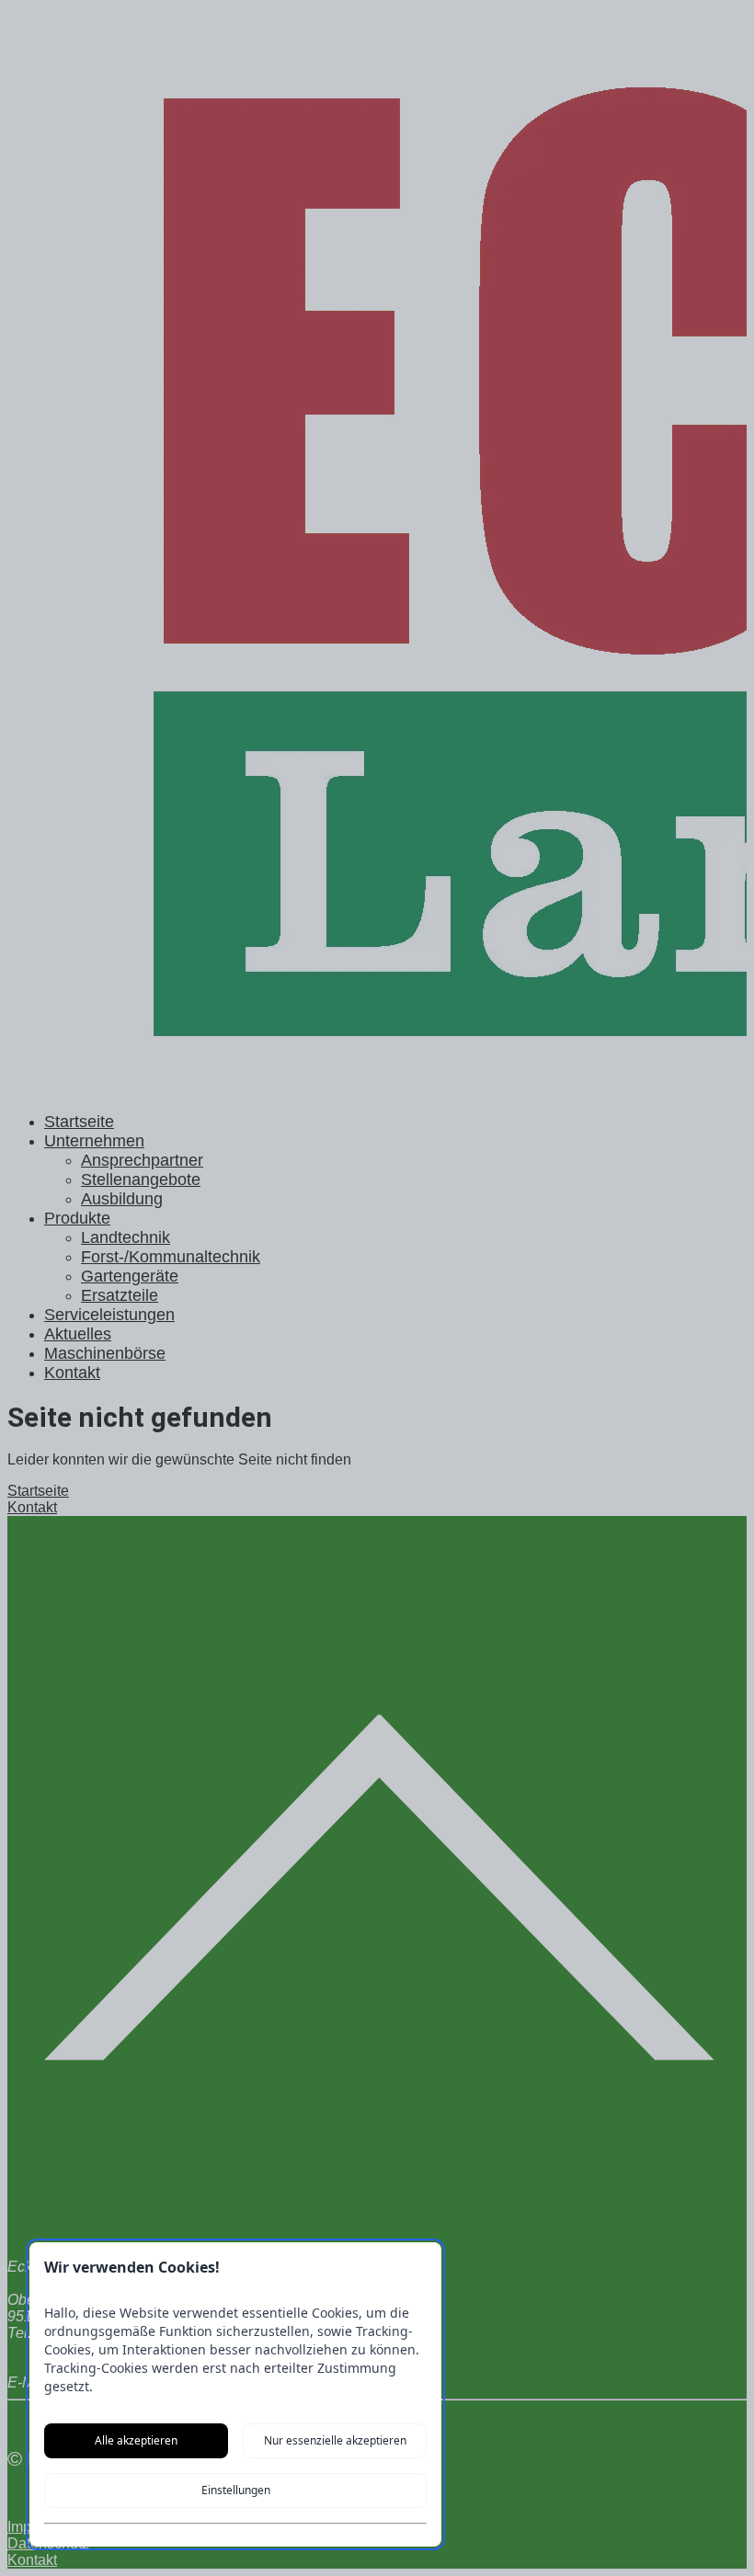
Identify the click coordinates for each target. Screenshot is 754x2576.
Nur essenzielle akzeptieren (335, 2440)
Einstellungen (236, 2490)
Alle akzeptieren (136, 2440)
